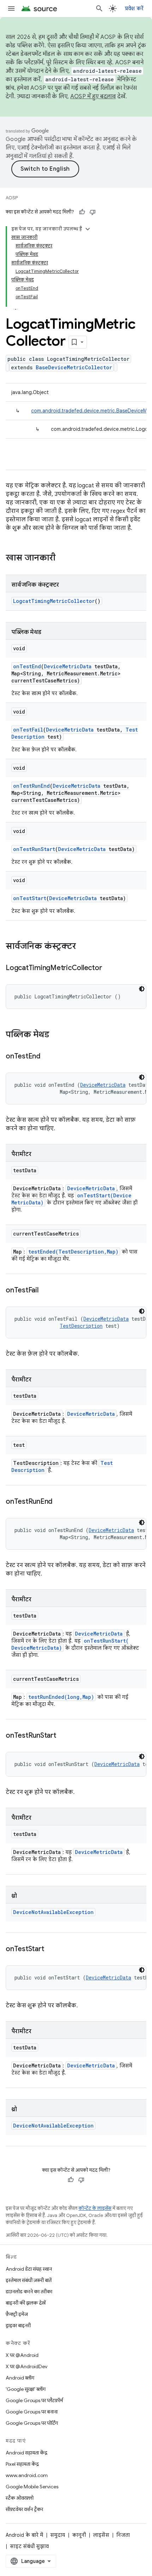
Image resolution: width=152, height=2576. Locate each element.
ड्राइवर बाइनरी (18, 2325)
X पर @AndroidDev (27, 2366)
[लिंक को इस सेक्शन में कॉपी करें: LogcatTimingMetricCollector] (109, 968)
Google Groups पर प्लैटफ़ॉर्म (34, 2400)
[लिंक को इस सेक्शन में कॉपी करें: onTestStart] (51, 1949)
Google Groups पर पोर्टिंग (32, 2423)
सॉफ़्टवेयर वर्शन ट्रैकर (24, 2509)
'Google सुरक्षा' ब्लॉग (26, 2389)
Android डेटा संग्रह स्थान (29, 2269)
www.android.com (27, 2475)
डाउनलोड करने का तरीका (29, 2292)
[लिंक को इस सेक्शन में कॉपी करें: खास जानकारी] (63, 558)
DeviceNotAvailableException (53, 1912)
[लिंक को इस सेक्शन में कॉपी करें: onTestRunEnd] (59, 1502)
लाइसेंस (101, 2535)
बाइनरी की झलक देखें (26, 2303)
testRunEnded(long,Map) (61, 1697)
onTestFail (28, 730)
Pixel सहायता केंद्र (22, 2464)
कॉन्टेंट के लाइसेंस (95, 2208)
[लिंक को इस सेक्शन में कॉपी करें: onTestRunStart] (63, 1736)
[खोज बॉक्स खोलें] (99, 8)
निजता (123, 2535)
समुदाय (58, 2535)
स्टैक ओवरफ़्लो (20, 2498)
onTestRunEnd (31, 786)
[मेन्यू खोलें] (11, 8)
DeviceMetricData (68, 666)
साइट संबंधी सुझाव (29, 2546)
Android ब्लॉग (20, 2378)
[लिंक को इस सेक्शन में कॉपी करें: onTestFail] (46, 1291)
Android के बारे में (24, 2535)
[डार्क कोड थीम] (142, 989)
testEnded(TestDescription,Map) (73, 1252)
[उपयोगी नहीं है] (93, 212)
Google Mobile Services (32, 2487)
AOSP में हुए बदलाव (93, 96)
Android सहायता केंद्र (27, 2453)
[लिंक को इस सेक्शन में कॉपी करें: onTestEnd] (47, 1057)
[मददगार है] (82, 212)
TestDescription (81, 1326)
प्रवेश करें (134, 8)
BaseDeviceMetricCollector (74, 367)
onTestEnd (27, 666)
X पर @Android (22, 2355)
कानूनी (79, 2535)
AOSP (12, 198)
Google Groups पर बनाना (32, 2412)
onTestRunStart (34, 849)
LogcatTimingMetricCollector (54, 601)
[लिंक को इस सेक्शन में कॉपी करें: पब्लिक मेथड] (56, 1035)
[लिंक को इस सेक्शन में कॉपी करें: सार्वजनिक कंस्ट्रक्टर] (83, 947)
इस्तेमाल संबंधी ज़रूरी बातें (29, 2280)
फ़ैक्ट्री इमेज (17, 2314)
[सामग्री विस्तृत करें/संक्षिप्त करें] (88, 229)
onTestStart (30, 898)
